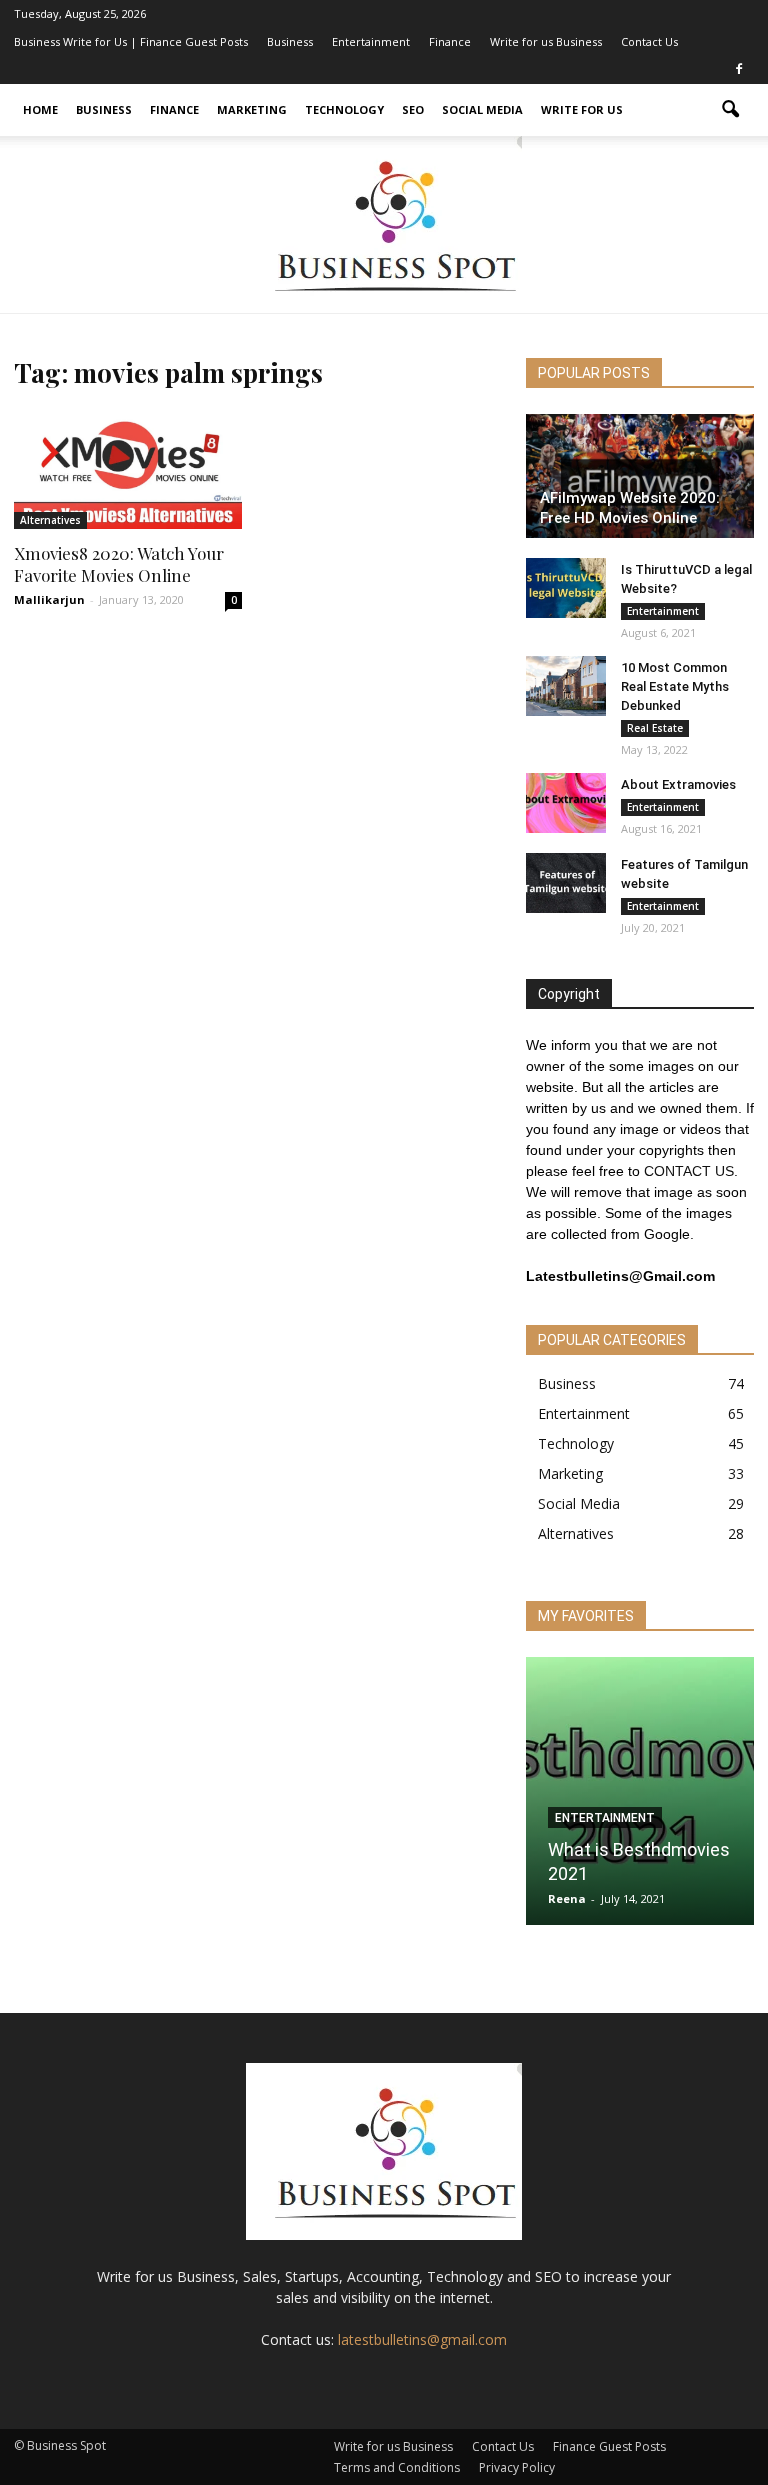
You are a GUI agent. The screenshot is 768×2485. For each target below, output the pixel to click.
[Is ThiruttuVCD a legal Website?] (566, 588)
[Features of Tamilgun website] (566, 883)
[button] (730, 110)
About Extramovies (678, 784)
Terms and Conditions (397, 2467)
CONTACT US (689, 1171)
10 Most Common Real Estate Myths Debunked (675, 686)
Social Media (482, 109)
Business (290, 41)
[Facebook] (739, 70)
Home (40, 109)
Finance (450, 41)
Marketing (252, 109)
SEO (413, 109)
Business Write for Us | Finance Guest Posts (131, 41)
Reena (567, 1898)
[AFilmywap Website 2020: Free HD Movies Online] (640, 476)
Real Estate (655, 728)
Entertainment (371, 41)
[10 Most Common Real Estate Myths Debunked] (566, 686)
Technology (344, 109)
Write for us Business (546, 41)
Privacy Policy (517, 2467)
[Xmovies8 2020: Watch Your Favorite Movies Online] (128, 469)
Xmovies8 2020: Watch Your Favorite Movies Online (119, 564)
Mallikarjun (49, 599)
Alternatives (50, 520)
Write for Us (582, 109)
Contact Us (649, 41)
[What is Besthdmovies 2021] (640, 1797)
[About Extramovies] (566, 803)
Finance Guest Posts (609, 2446)
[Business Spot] (384, 224)
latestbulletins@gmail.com (422, 2339)
